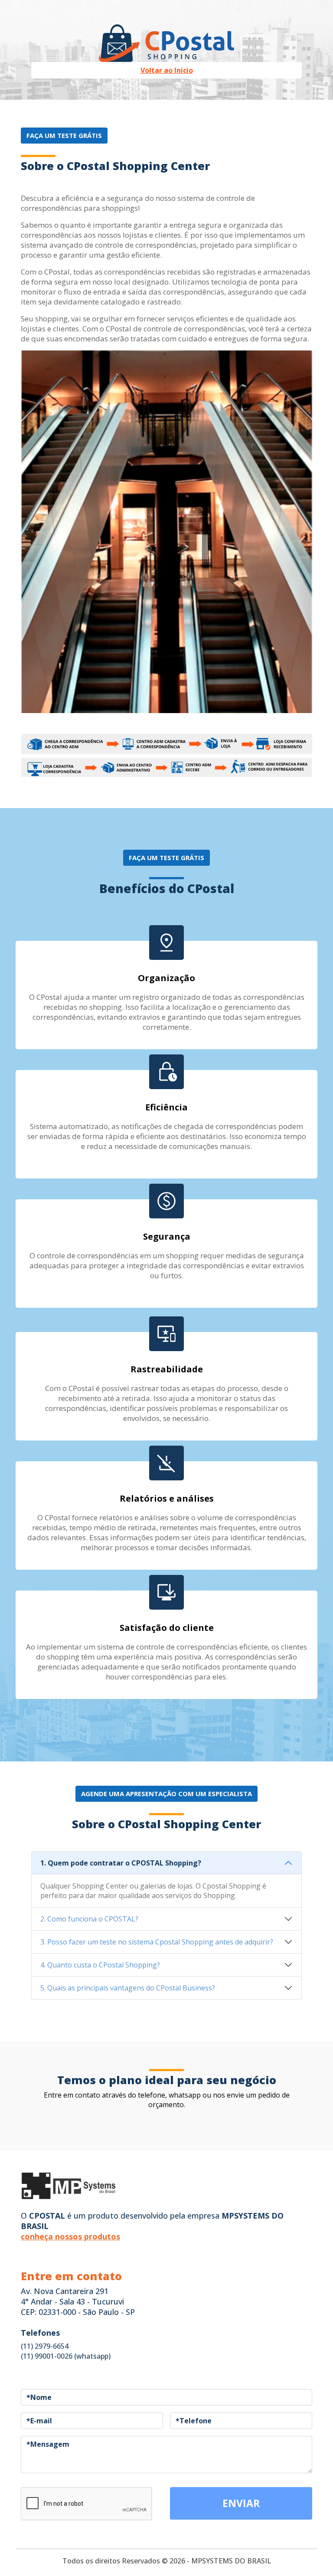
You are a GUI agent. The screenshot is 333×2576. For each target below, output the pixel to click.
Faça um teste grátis (64, 135)
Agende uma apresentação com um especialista (166, 1794)
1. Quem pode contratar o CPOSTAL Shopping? (121, 1863)
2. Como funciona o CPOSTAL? (89, 1919)
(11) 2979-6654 (45, 2346)
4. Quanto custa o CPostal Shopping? (100, 1965)
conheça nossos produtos (70, 2236)
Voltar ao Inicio (167, 70)
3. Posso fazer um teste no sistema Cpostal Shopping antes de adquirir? (157, 1942)
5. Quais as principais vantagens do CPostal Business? (128, 1988)
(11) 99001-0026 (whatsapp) (66, 2356)
